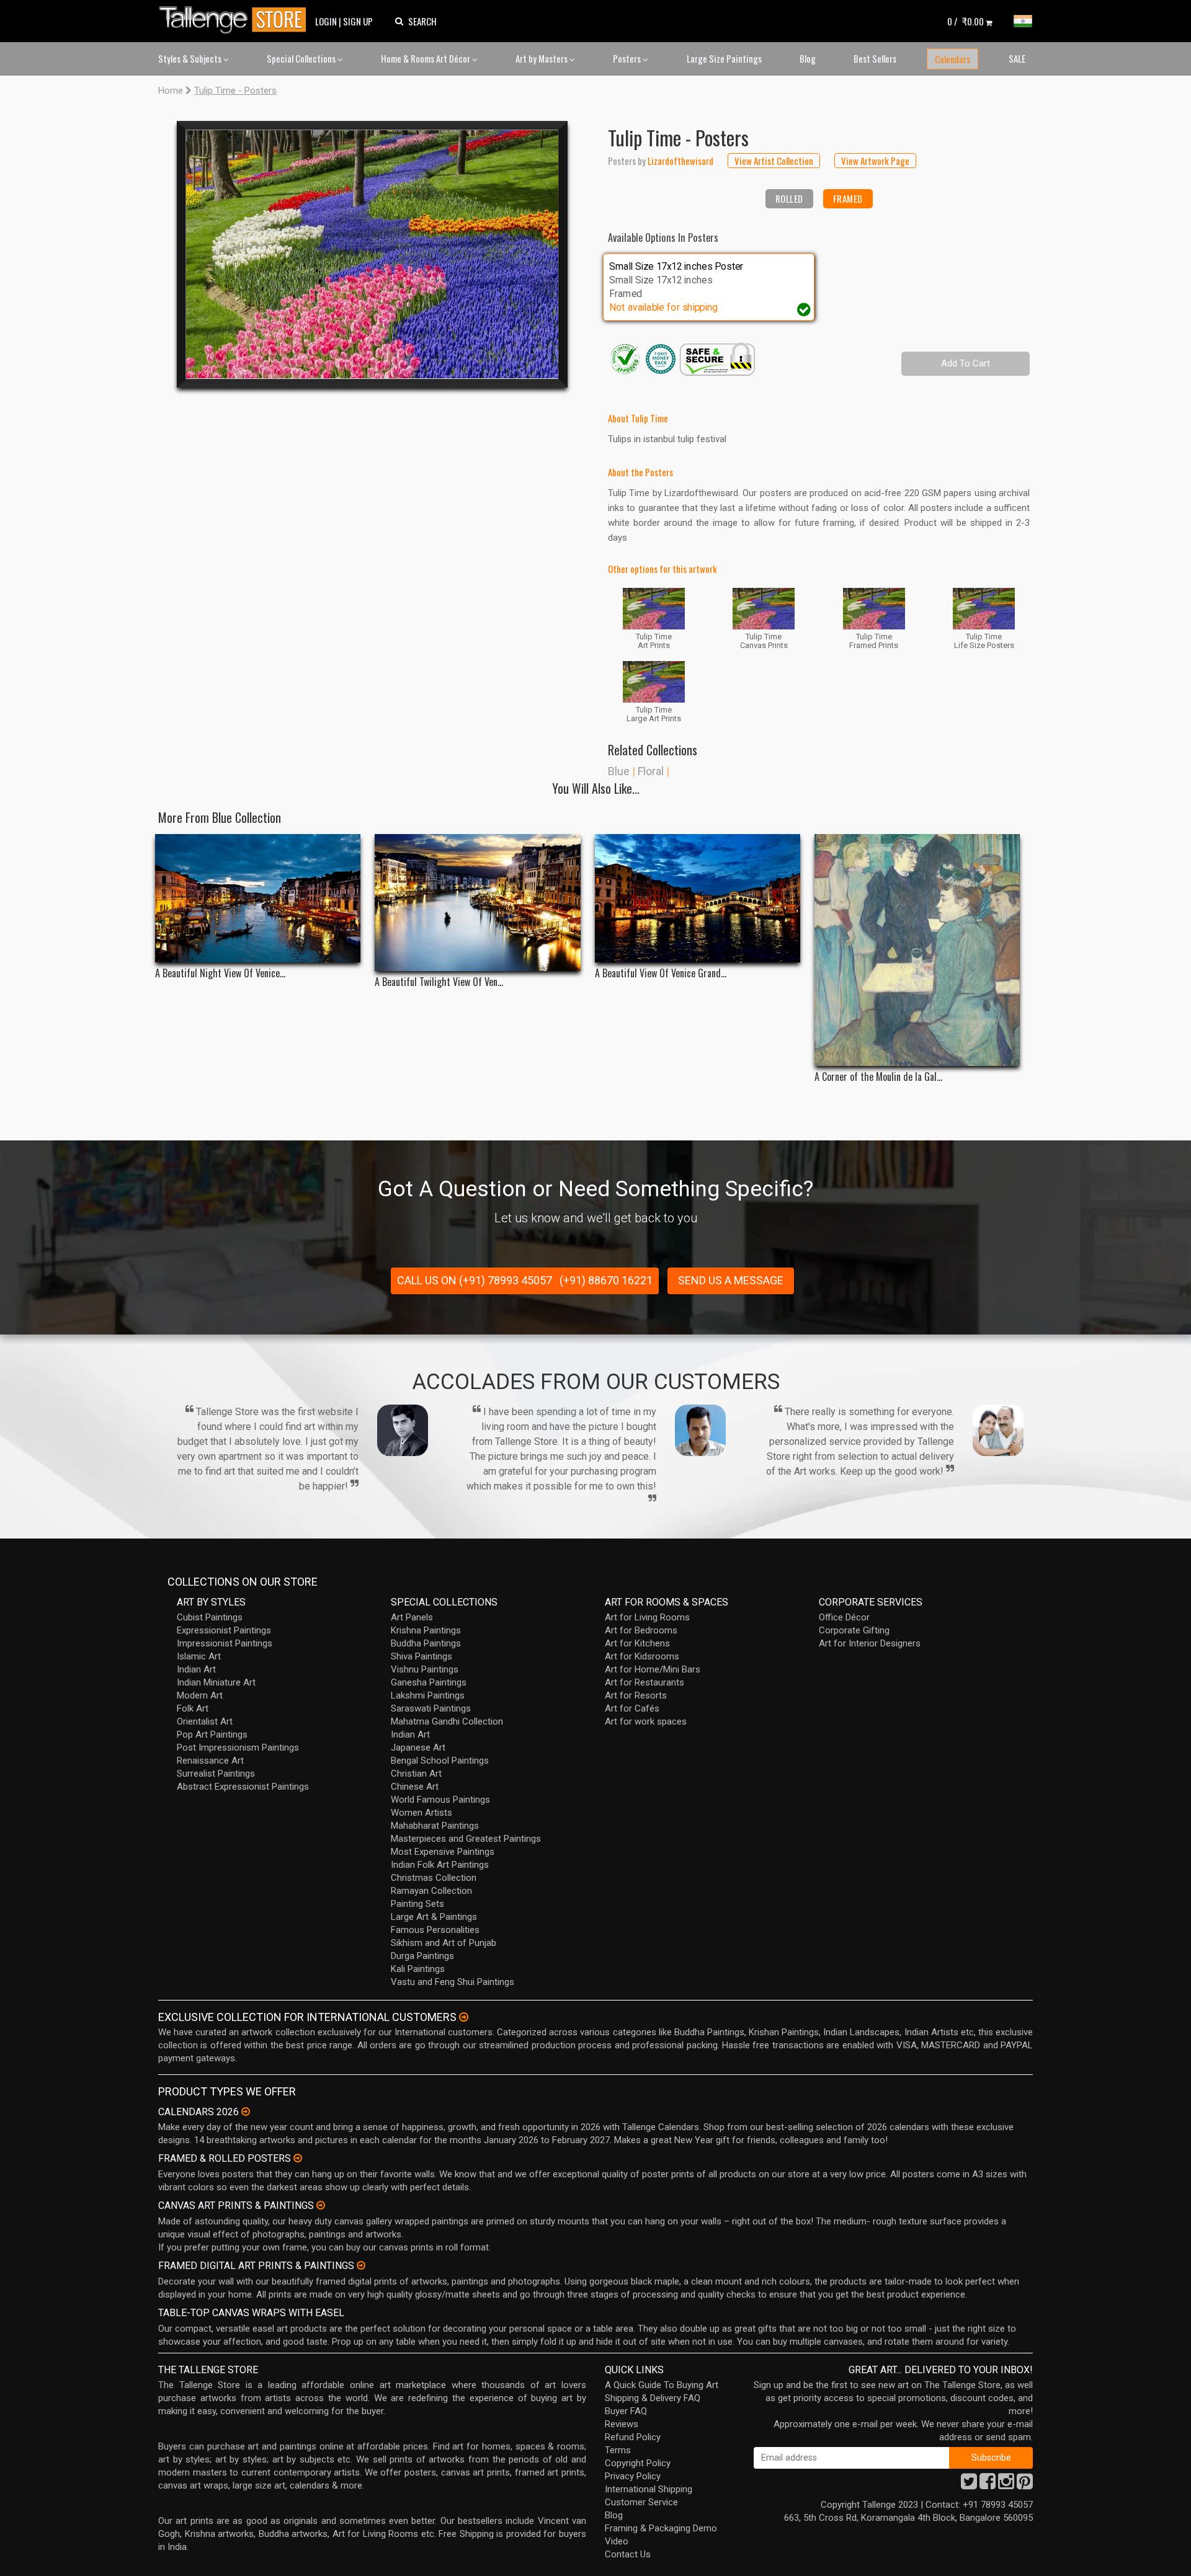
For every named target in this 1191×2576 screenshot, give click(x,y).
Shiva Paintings (422, 1656)
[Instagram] (1006, 2485)
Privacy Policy (633, 2476)
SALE (1017, 58)
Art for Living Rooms (647, 1617)
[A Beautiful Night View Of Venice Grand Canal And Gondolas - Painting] (258, 898)
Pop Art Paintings (212, 1734)
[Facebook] (988, 2485)
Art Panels (412, 1617)
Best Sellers (875, 58)
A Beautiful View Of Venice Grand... (661, 973)
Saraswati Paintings (431, 1708)
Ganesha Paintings (429, 1682)
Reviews (622, 2424)
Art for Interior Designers (870, 1643)
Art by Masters (542, 58)
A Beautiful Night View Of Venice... (220, 973)
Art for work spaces (646, 1721)
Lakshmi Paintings (428, 1695)
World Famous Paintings (440, 1800)
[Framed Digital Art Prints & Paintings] (361, 2265)
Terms (618, 2450)
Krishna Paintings (426, 1630)
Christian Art (416, 1774)
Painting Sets (417, 1904)
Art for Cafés (632, 1708)
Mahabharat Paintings (435, 1826)
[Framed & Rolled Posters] (298, 2158)
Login (326, 21)
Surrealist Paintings (216, 1774)
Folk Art (193, 1708)
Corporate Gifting (854, 1630)
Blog (808, 58)
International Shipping (649, 2489)
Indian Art (196, 1669)
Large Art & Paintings (434, 1917)
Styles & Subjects (191, 58)
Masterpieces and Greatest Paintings (466, 1839)
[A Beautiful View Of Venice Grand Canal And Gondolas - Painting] (698, 898)
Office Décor (844, 1617)
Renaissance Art (210, 1761)
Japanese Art (418, 1748)
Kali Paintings (418, 1969)
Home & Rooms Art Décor (426, 58)
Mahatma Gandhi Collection (447, 1721)
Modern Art (200, 1695)
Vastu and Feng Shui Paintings (453, 1982)
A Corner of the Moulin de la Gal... (878, 1077)
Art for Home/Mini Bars (653, 1669)
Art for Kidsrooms (642, 1656)
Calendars (952, 59)
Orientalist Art (205, 1721)
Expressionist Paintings (224, 1630)
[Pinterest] (1025, 2485)
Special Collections (302, 58)
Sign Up (358, 21)
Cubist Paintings (210, 1617)
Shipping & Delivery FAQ (653, 2398)
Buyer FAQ (626, 2411)
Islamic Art (199, 1656)
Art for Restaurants (645, 1682)
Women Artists (422, 1813)
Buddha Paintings (426, 1643)
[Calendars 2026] (246, 2112)
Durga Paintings (422, 1956)
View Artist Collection (774, 161)
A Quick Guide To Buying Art (662, 2385)
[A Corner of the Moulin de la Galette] (917, 950)
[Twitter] (969, 2485)
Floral (651, 771)
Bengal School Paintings (440, 1761)
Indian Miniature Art (216, 1682)
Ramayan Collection (431, 1891)
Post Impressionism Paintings (238, 1748)
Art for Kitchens (637, 1643)
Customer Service (641, 2502)
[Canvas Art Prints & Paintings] (321, 2205)
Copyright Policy (638, 2463)
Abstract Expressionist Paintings (243, 1787)
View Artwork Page (875, 161)
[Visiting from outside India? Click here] (464, 2017)
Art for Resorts (636, 1695)
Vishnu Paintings (425, 1669)
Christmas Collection (434, 1878)
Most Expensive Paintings (443, 1852)
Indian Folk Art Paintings (440, 1865)
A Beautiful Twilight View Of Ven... (439, 982)
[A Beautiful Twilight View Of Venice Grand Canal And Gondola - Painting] (477, 903)
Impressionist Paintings (225, 1643)
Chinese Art (415, 1787)
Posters (628, 58)
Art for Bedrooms (641, 1630)
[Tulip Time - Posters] (372, 254)
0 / (966, 21)
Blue (619, 771)
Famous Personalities (435, 1930)
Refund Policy (633, 2437)
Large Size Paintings (724, 58)
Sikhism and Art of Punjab (444, 1943)
